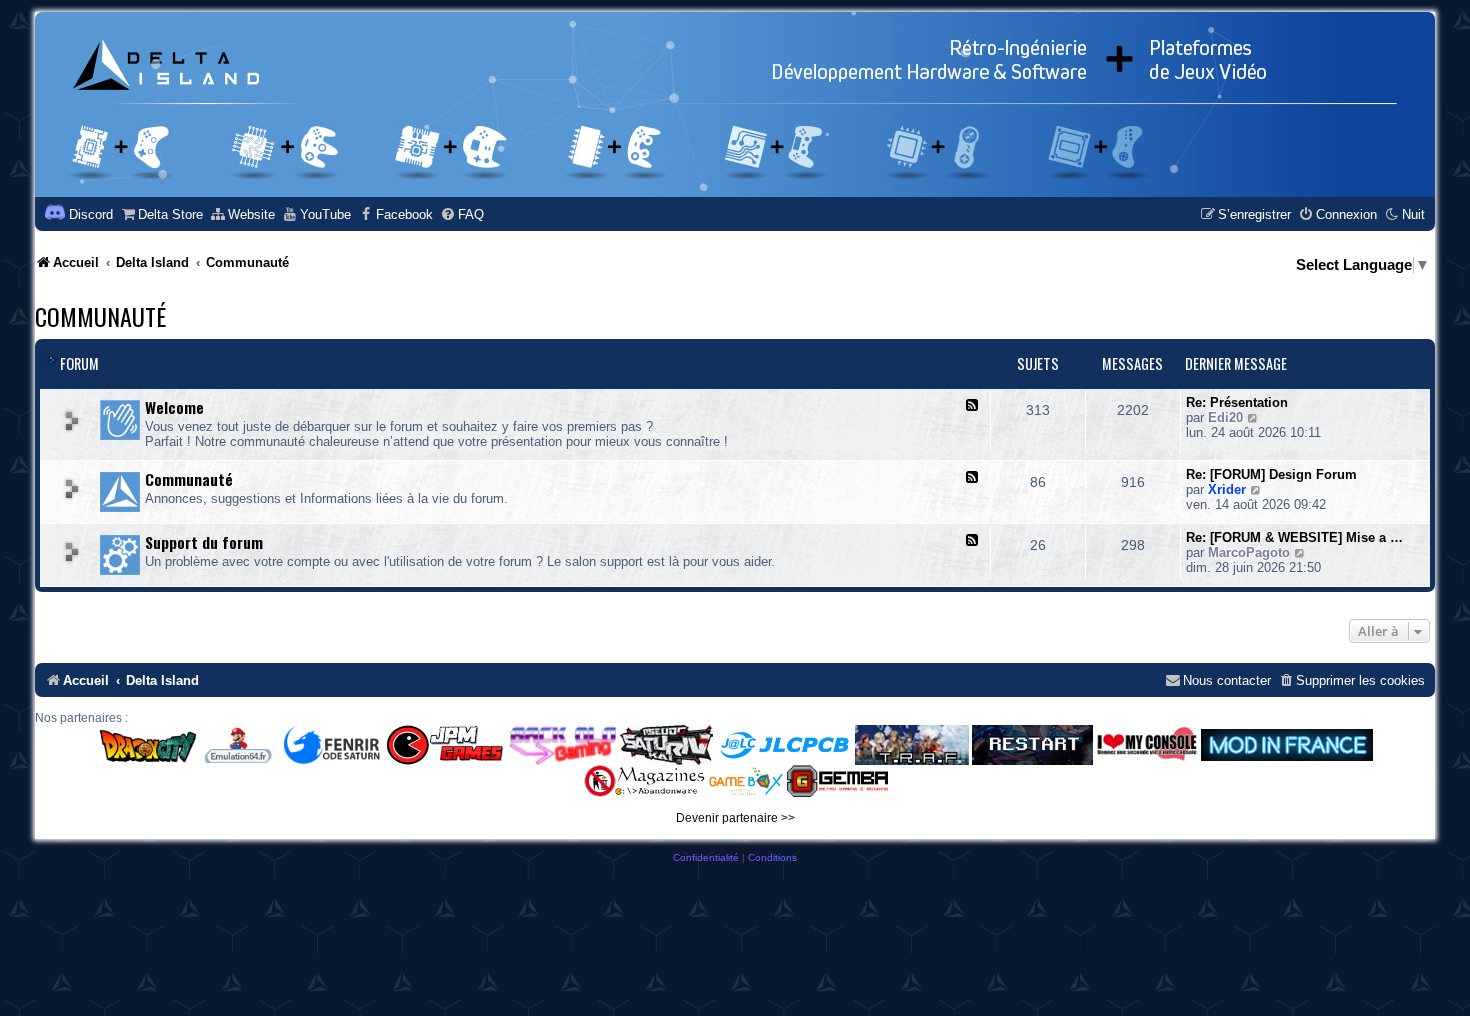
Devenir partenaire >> (735, 818)
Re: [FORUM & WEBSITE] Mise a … (1294, 537)
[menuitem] (161, 214)
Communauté (100, 316)
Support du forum (204, 542)
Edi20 (1225, 417)
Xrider (1227, 489)
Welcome (174, 407)
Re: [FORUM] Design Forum (1271, 474)
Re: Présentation (1237, 402)
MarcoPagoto (1249, 552)
